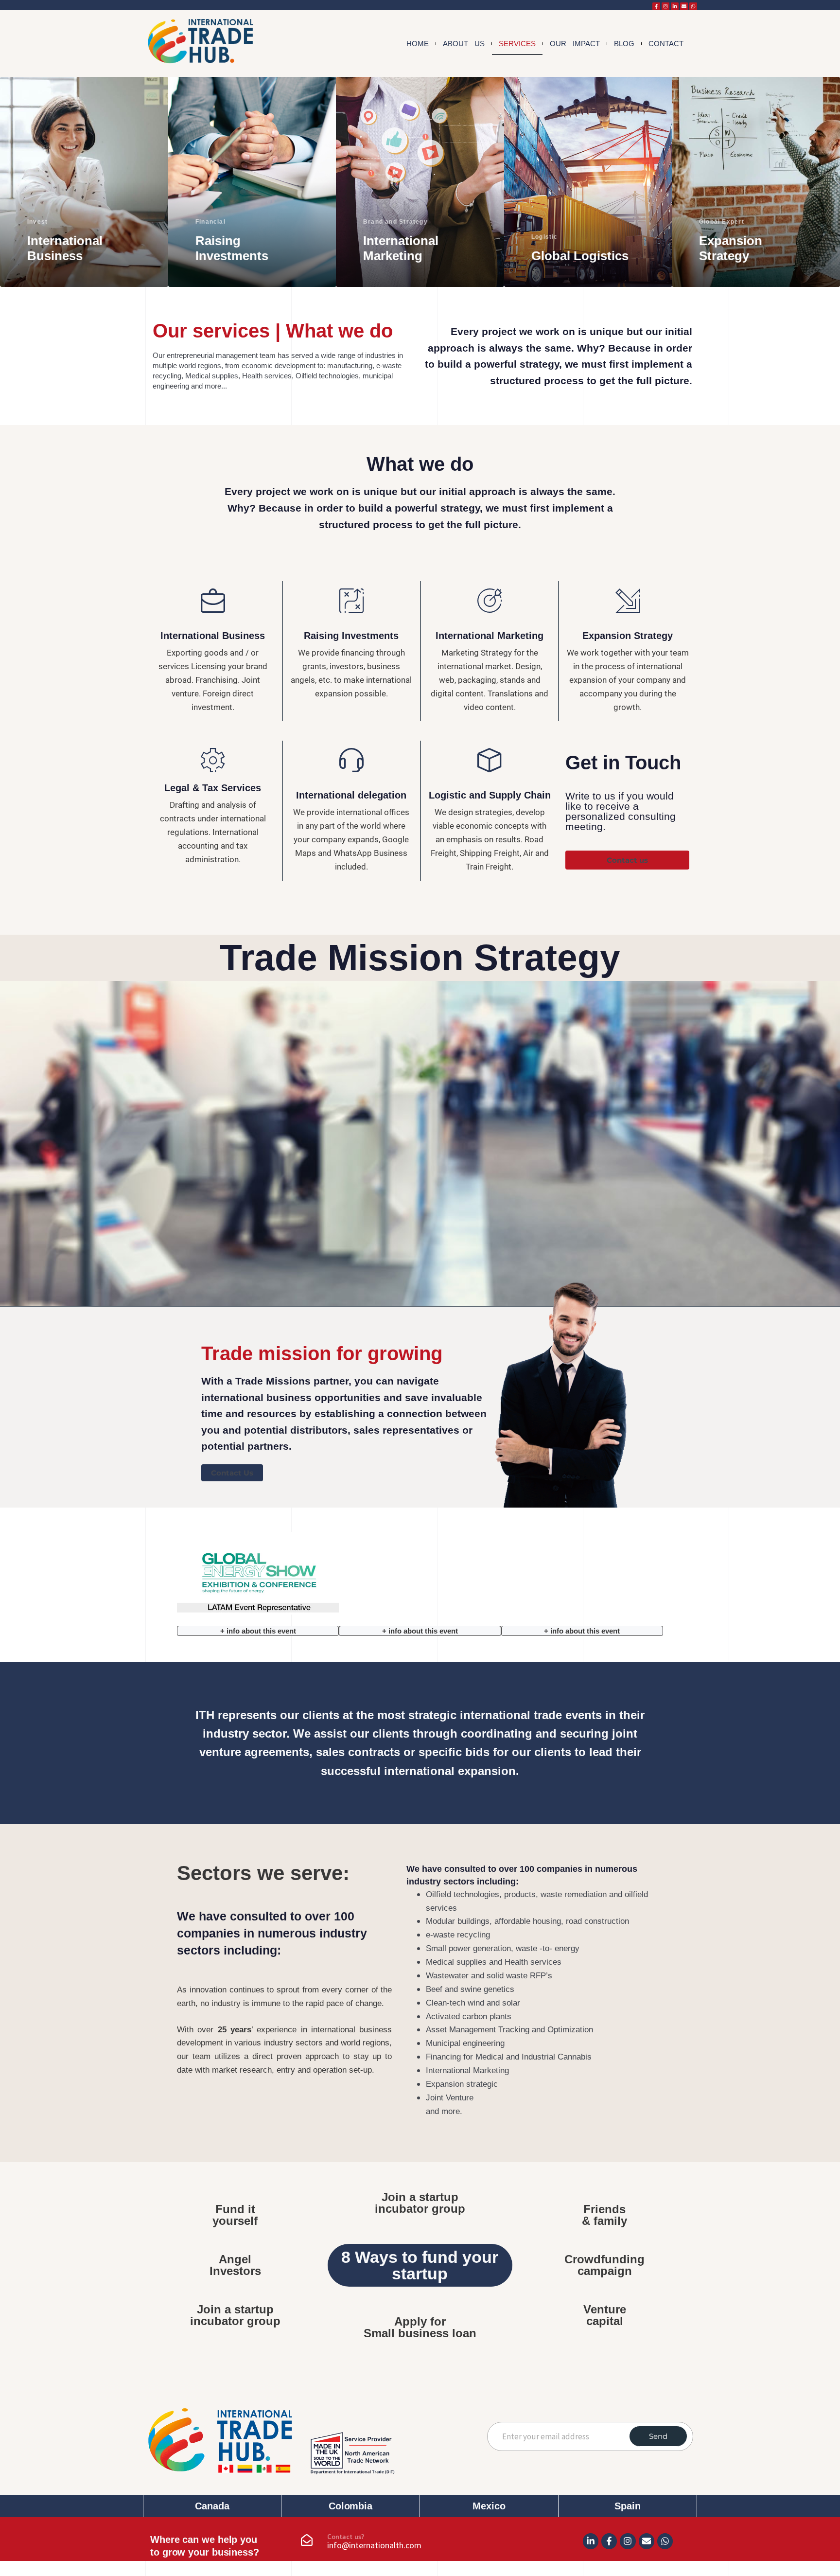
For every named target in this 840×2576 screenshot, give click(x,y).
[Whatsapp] (693, 6)
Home (418, 44)
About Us (464, 44)
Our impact (575, 44)
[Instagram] (665, 6)
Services (517, 44)
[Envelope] (684, 6)
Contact (666, 44)
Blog (624, 44)
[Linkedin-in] (675, 6)
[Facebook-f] (656, 6)
